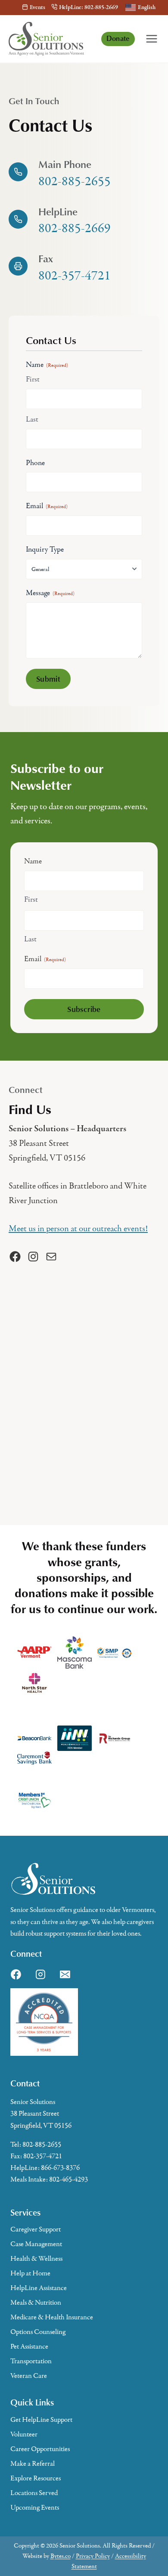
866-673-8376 (60, 2168)
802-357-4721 (43, 2156)
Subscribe (84, 1009)
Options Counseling (38, 2332)
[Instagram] (40, 1974)
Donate (118, 38)
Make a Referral (33, 2464)
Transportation (31, 2361)
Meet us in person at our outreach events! (78, 1229)
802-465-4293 (68, 2179)
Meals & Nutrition (36, 2303)
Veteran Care (29, 2376)
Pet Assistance (29, 2346)
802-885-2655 (42, 2145)
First (33, 379)
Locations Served (34, 2493)
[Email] (65, 1974)
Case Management (36, 2244)
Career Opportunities (40, 2449)
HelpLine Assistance (39, 2288)
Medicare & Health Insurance (52, 2317)
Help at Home (30, 2273)
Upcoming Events (35, 2508)
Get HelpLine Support (41, 2420)
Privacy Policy (93, 2556)
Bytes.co (61, 2556)
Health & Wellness (36, 2259)
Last (32, 419)
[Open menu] (152, 39)
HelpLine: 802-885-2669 (89, 8)
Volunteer (24, 2434)
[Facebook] (16, 1974)
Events (37, 8)
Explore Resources (36, 2478)
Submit (48, 678)
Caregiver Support (36, 2229)
